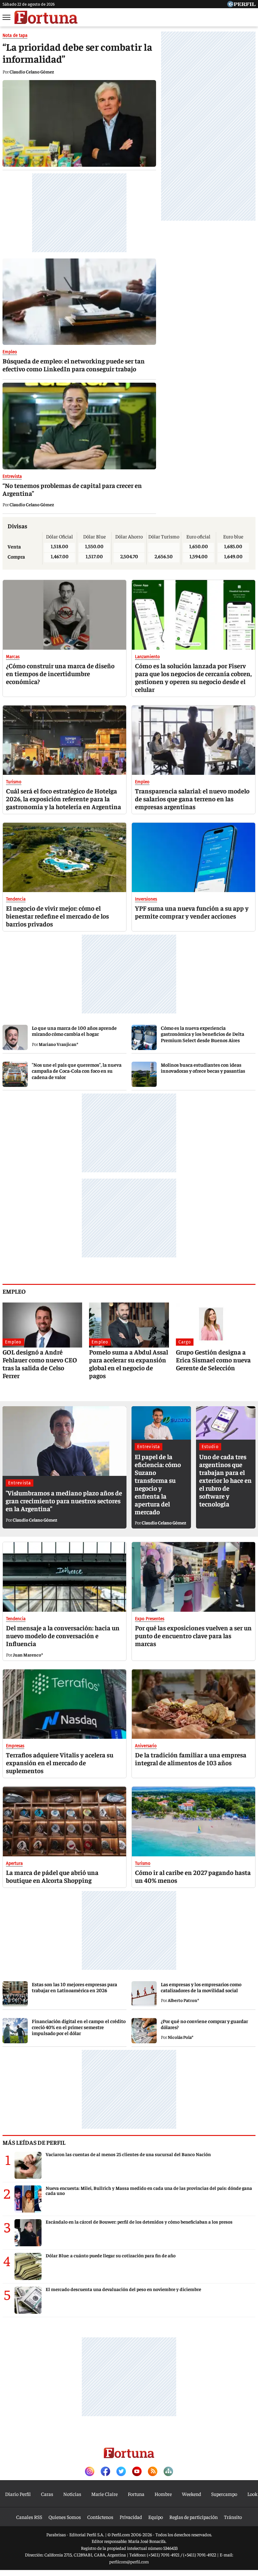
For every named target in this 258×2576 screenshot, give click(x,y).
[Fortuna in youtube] (137, 2472)
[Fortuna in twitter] (121, 2472)
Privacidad (131, 2517)
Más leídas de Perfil (34, 2142)
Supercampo (224, 2494)
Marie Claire (104, 2494)
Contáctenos (100, 2517)
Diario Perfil (18, 2494)
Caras (47, 2494)
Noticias (72, 2494)
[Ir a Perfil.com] (241, 5)
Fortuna (136, 2494)
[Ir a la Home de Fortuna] (46, 17)
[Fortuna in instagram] (90, 2472)
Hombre (163, 2494)
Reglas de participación (193, 2517)
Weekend (191, 2494)
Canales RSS (29, 2517)
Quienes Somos (65, 2517)
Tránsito (233, 2517)
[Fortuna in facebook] (105, 2472)
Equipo (156, 2517)
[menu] (7, 17)
